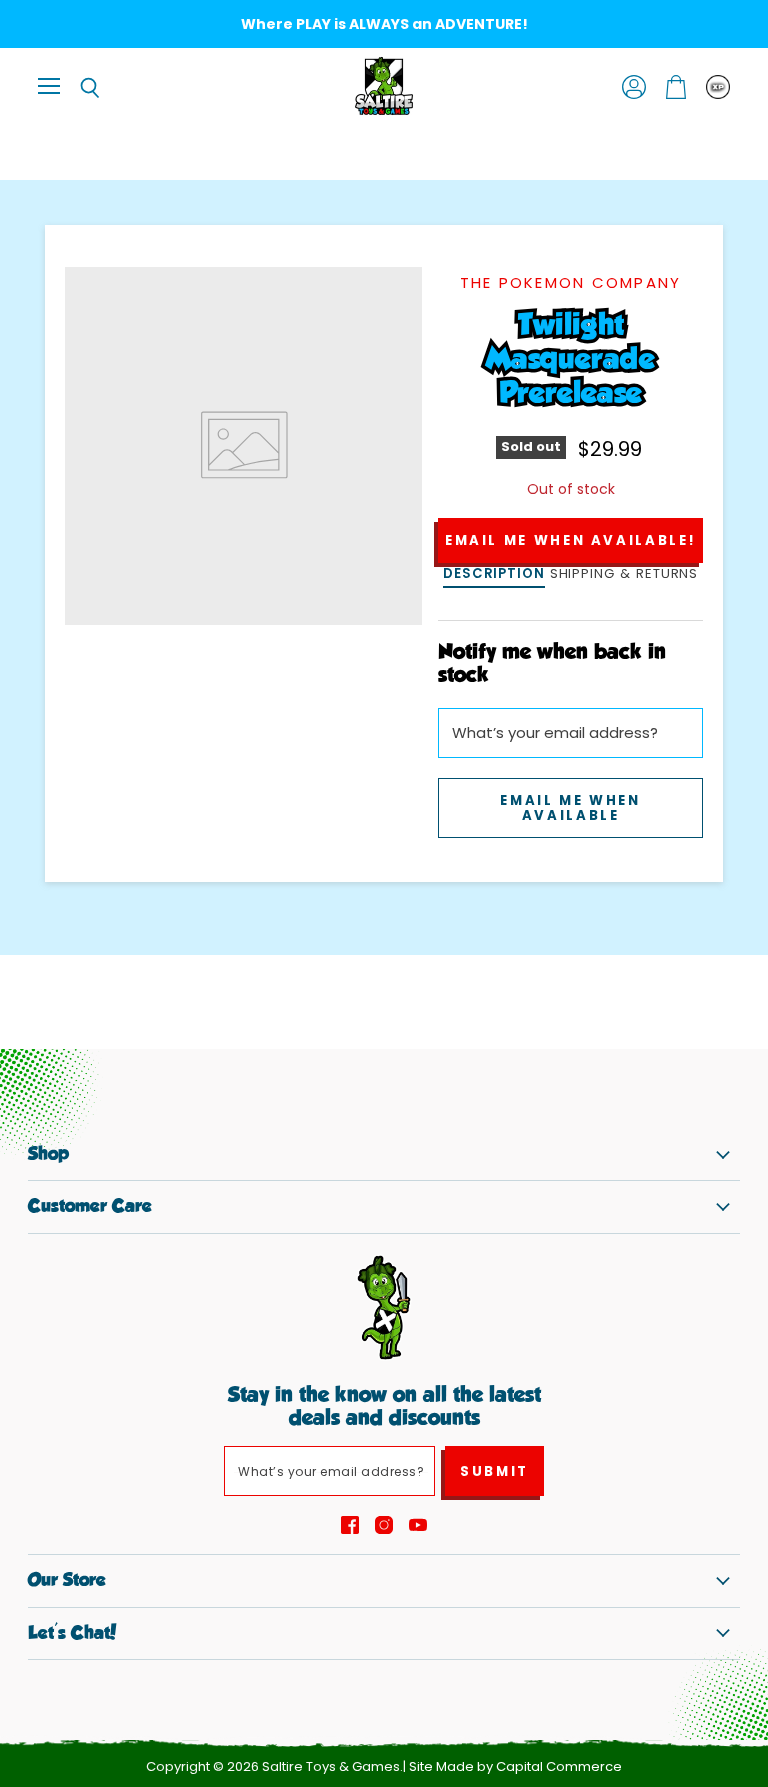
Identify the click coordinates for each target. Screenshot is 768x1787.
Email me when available (570, 808)
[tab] (494, 575)
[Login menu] (718, 87)
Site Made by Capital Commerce (515, 1766)
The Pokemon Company (571, 282)
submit (494, 1471)
